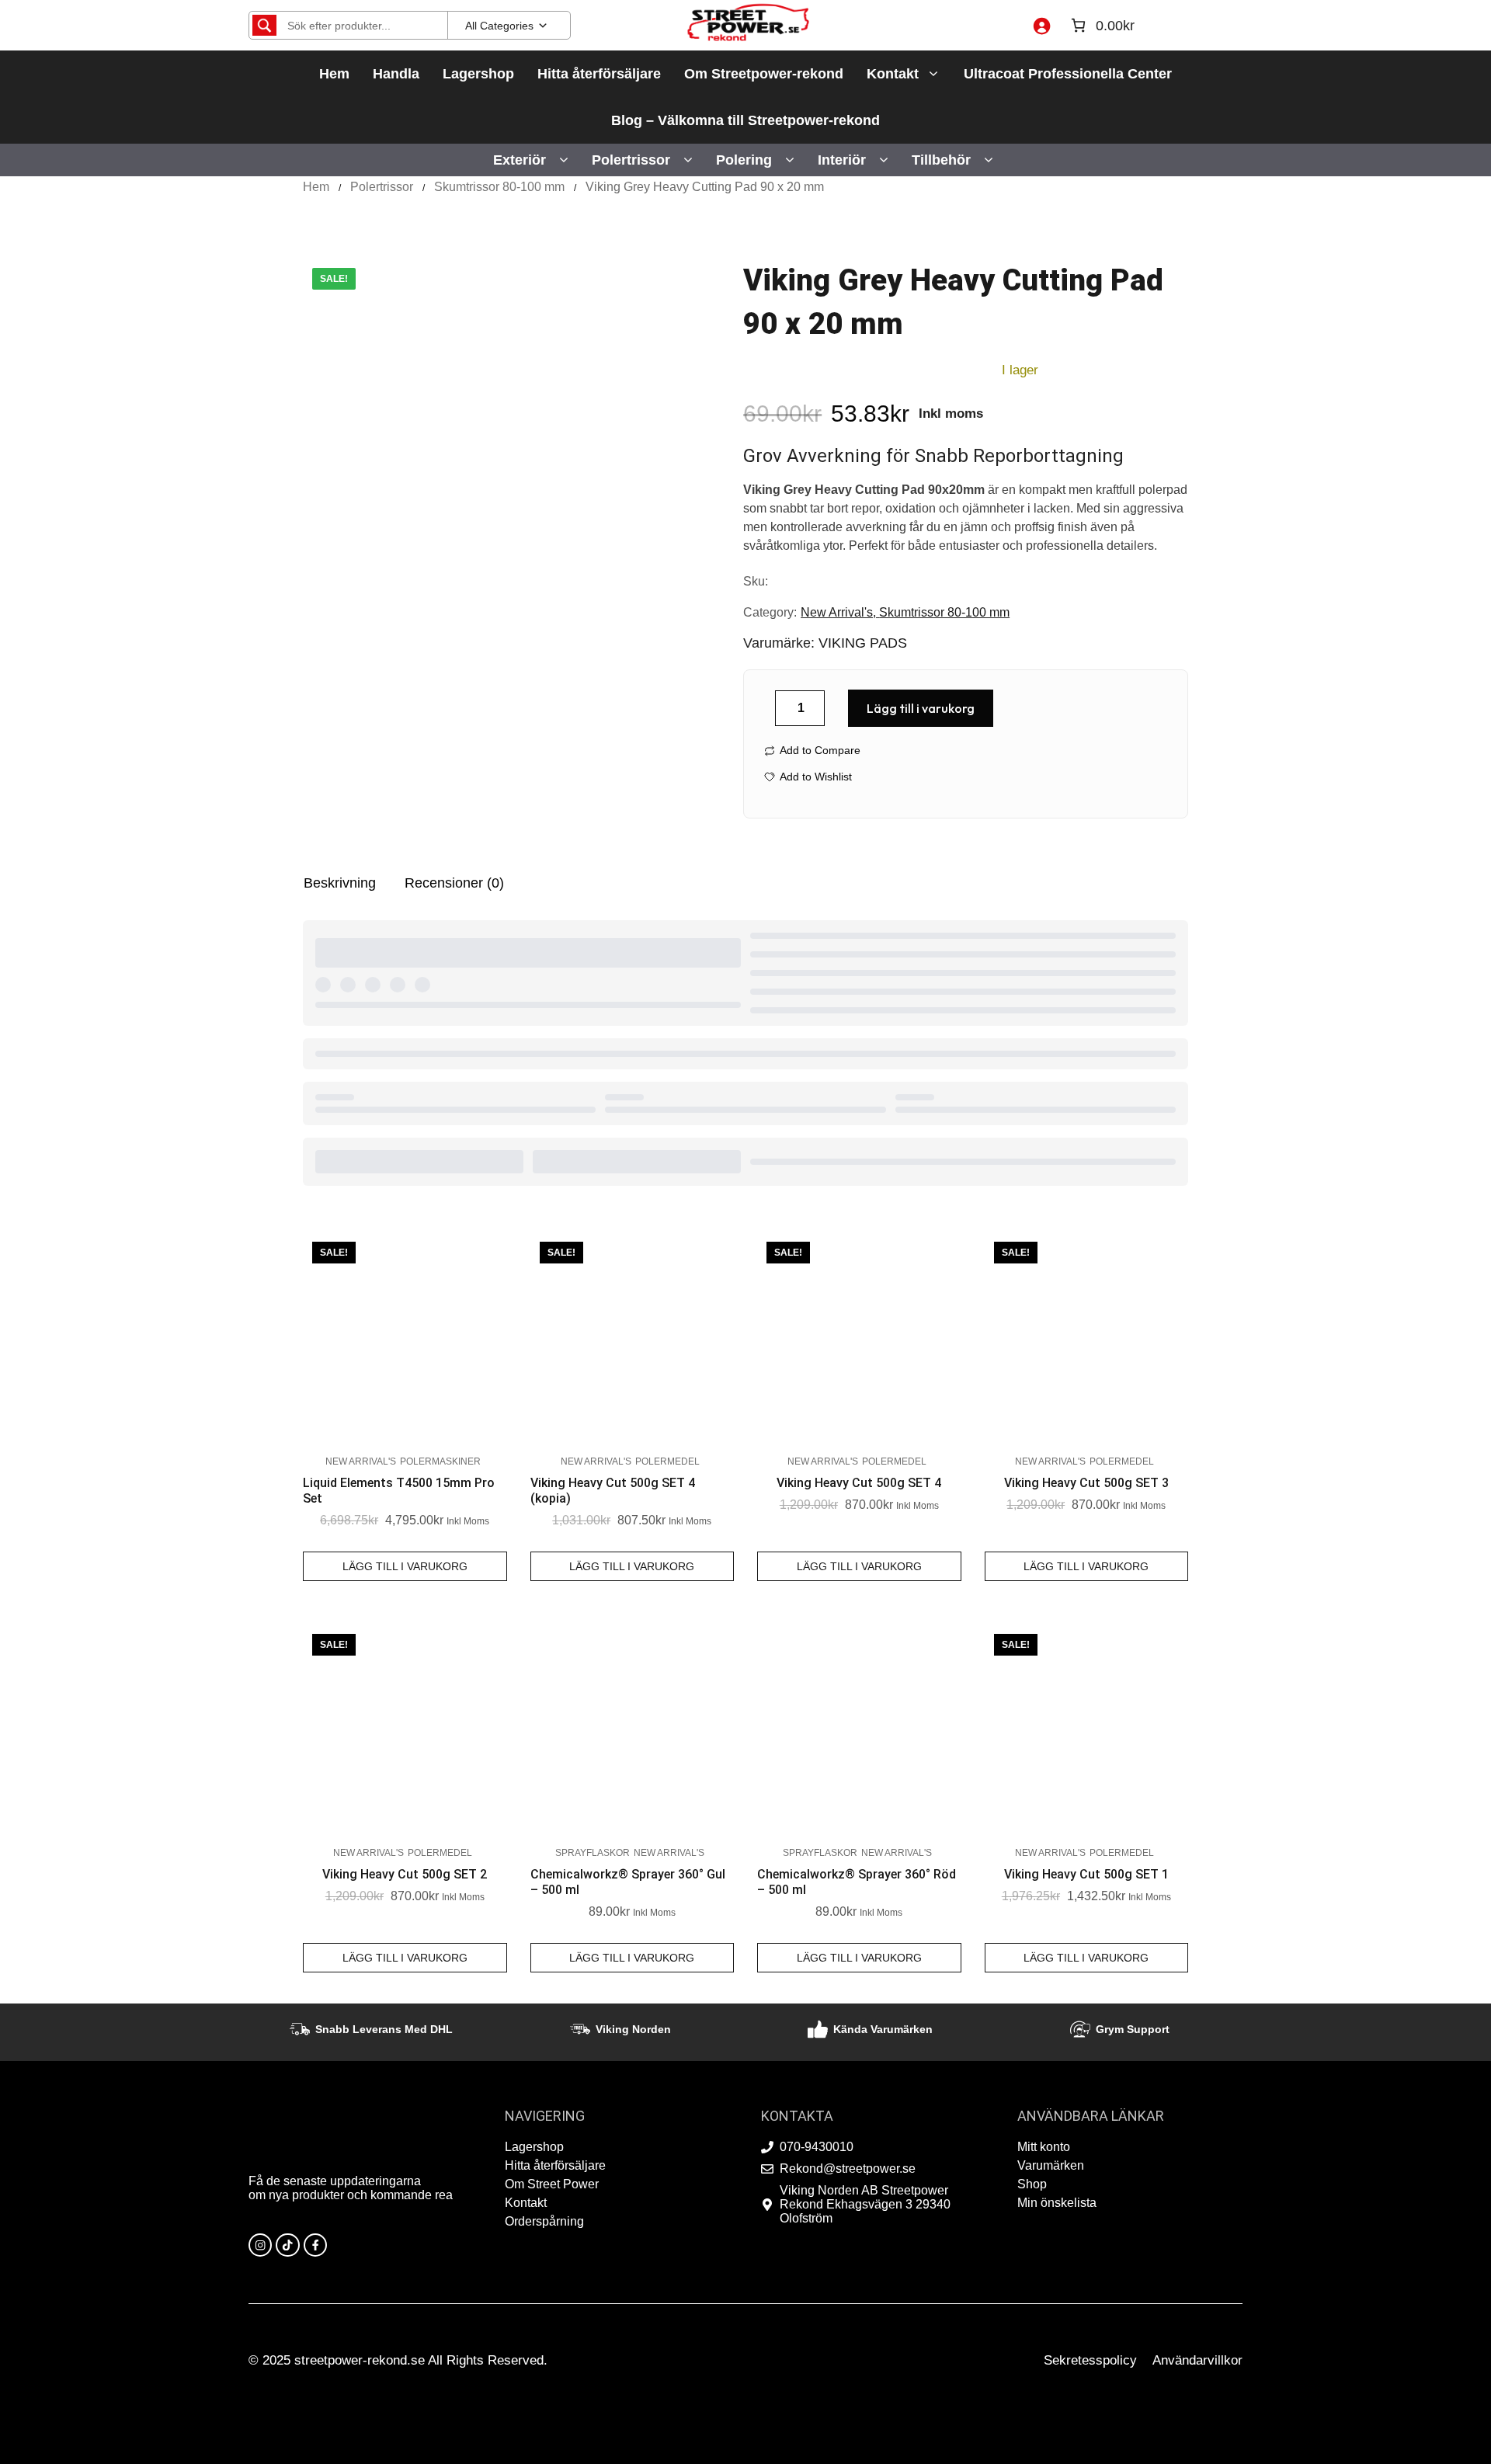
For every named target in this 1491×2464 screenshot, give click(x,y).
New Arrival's (837, 612)
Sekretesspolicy (1090, 2360)
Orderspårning (544, 2221)
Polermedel (667, 1461)
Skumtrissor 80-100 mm (499, 187)
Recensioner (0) (454, 883)
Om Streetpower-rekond (764, 74)
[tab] (340, 883)
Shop (1032, 2184)
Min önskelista (1057, 2203)
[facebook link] (315, 2245)
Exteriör (520, 160)
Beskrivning (340, 883)
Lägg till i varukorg (921, 708)
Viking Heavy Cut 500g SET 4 (859, 1483)
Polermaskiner (440, 1461)
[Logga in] (1041, 26)
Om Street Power (552, 2184)
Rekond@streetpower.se (848, 2169)
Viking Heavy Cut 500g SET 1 (1086, 1874)
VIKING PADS (863, 643)
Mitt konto (1044, 2147)
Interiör (842, 160)
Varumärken (1051, 2165)
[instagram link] (260, 2245)
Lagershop (478, 74)
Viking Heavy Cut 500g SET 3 (1086, 1483)
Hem (334, 74)
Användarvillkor (1197, 2360)
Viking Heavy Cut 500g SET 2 (405, 1874)
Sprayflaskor (593, 1853)
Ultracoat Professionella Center (1068, 74)
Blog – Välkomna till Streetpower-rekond (745, 120)
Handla (396, 74)
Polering (744, 160)
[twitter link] (287, 2245)
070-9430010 (817, 2147)
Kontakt (893, 74)
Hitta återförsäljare (599, 74)
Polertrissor (631, 160)
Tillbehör (941, 160)
